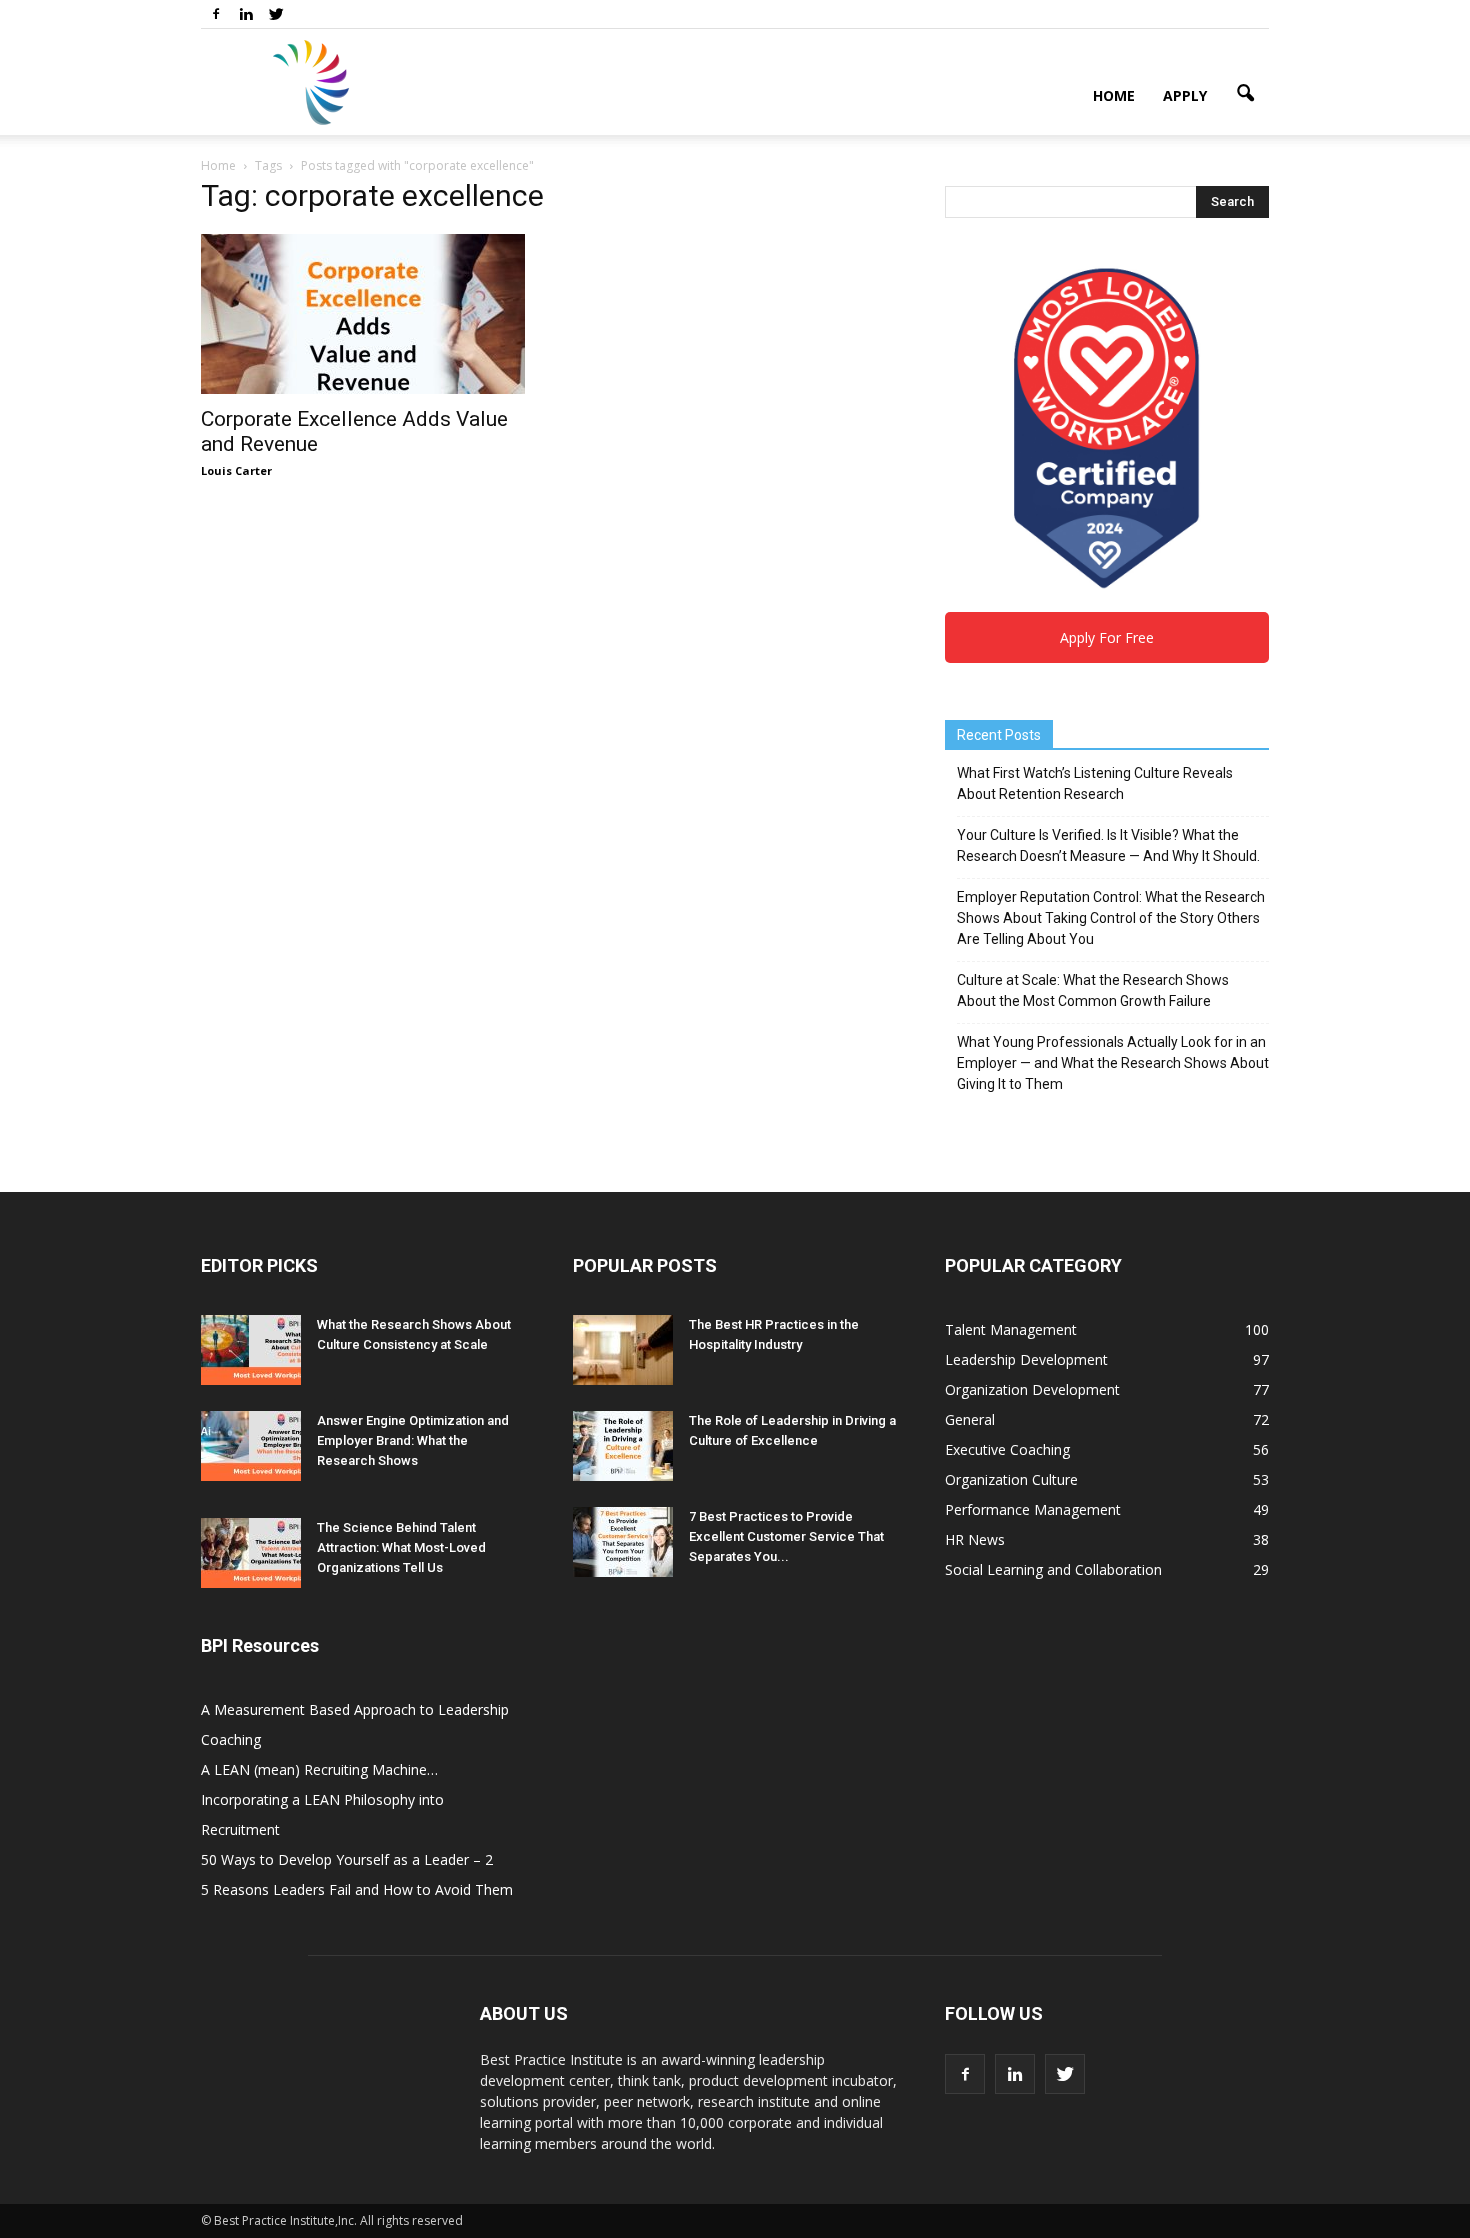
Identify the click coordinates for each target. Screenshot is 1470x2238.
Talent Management (1011, 1329)
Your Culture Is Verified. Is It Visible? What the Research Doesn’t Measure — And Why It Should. (1108, 845)
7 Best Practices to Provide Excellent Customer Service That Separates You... (786, 1536)
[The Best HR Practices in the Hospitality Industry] (623, 1350)
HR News (975, 1539)
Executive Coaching (1007, 1449)
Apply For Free (1107, 637)
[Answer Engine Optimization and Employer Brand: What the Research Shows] (251, 1446)
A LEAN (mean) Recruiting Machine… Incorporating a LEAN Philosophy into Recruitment (322, 1799)
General (970, 1419)
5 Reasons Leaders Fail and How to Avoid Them (357, 1889)
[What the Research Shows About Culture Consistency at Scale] (251, 1350)
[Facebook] (216, 14)
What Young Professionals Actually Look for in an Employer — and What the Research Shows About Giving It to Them (1113, 1063)
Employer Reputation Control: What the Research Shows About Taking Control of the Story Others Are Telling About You (1111, 918)
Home (1114, 95)
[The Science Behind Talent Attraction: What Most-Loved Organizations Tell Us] (251, 1553)
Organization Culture (1011, 1479)
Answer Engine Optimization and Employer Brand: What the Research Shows (413, 1440)
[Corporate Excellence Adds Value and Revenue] (363, 314)
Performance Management (1033, 1509)
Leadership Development (1026, 1359)
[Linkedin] (246, 14)
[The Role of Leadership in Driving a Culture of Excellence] (623, 1446)
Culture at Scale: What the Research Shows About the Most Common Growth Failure (1093, 990)
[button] (1245, 94)
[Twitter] (276, 14)
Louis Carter (236, 470)
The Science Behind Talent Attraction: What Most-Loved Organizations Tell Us (401, 1547)
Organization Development (1032, 1389)
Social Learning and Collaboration (1053, 1569)
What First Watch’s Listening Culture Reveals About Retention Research (1095, 783)
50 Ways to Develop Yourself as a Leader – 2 (347, 1859)
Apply (1185, 95)
